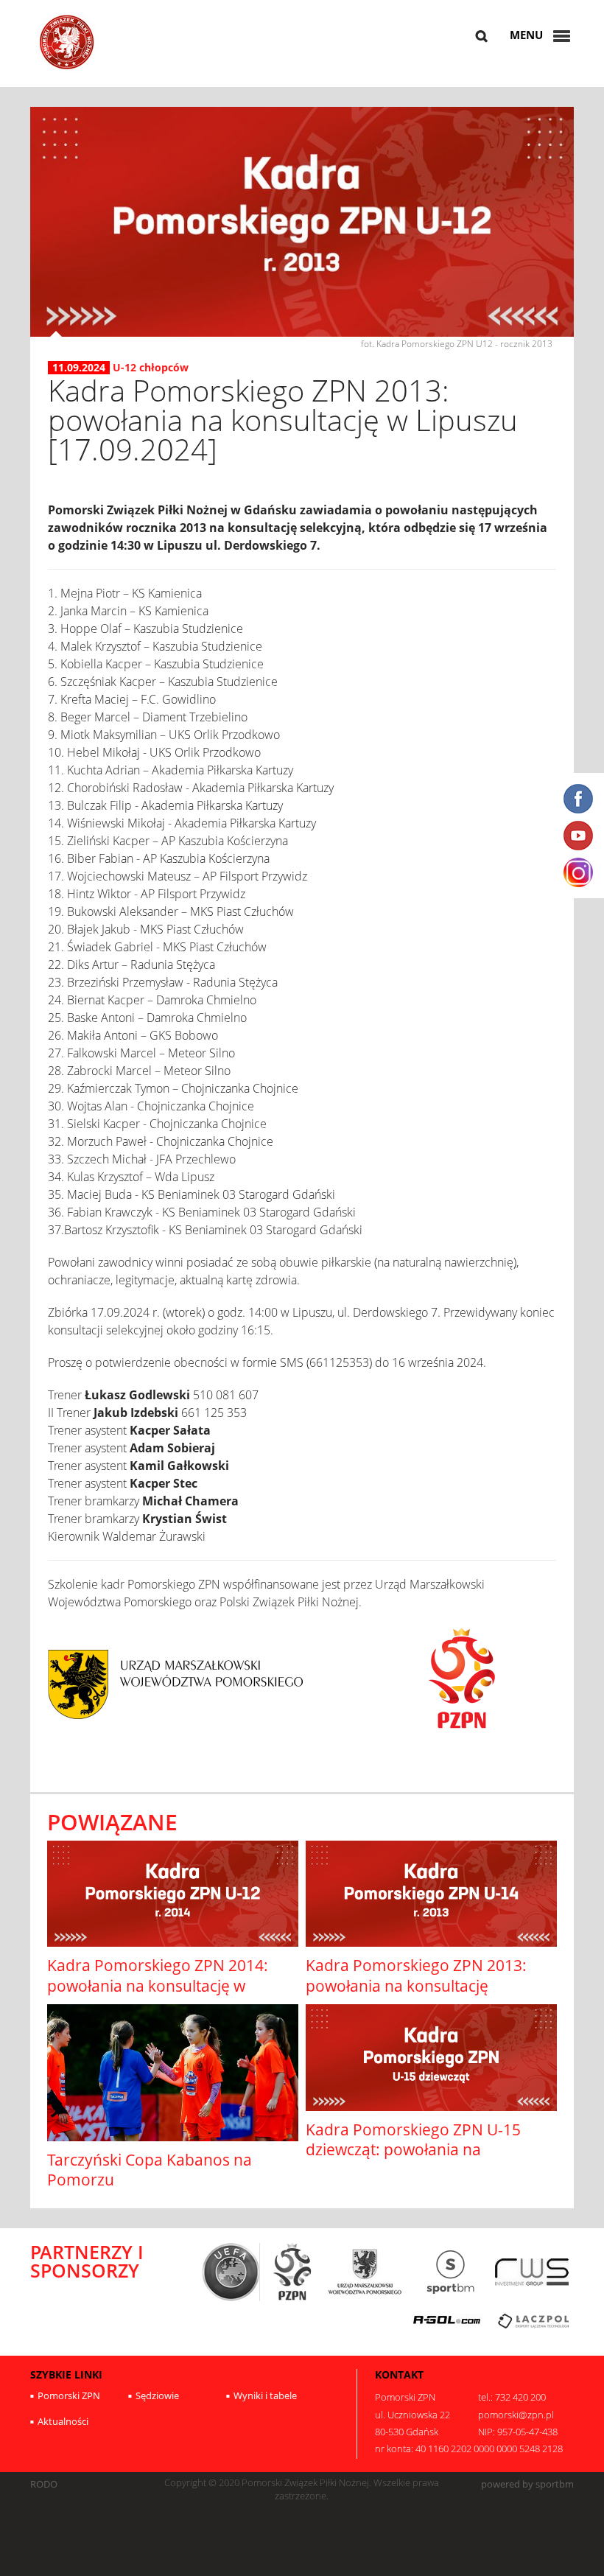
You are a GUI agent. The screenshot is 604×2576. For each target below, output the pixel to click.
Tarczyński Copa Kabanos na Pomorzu (150, 2170)
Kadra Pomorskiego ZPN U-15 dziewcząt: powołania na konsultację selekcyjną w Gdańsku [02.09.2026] (427, 2160)
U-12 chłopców (151, 367)
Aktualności (63, 2421)
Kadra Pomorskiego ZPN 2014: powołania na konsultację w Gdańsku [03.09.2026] (158, 1985)
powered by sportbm (527, 2484)
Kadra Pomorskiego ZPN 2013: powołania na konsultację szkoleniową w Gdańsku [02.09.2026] (416, 1995)
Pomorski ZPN (69, 2395)
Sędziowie (157, 2395)
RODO (44, 2484)
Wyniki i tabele (265, 2395)
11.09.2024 (79, 368)
